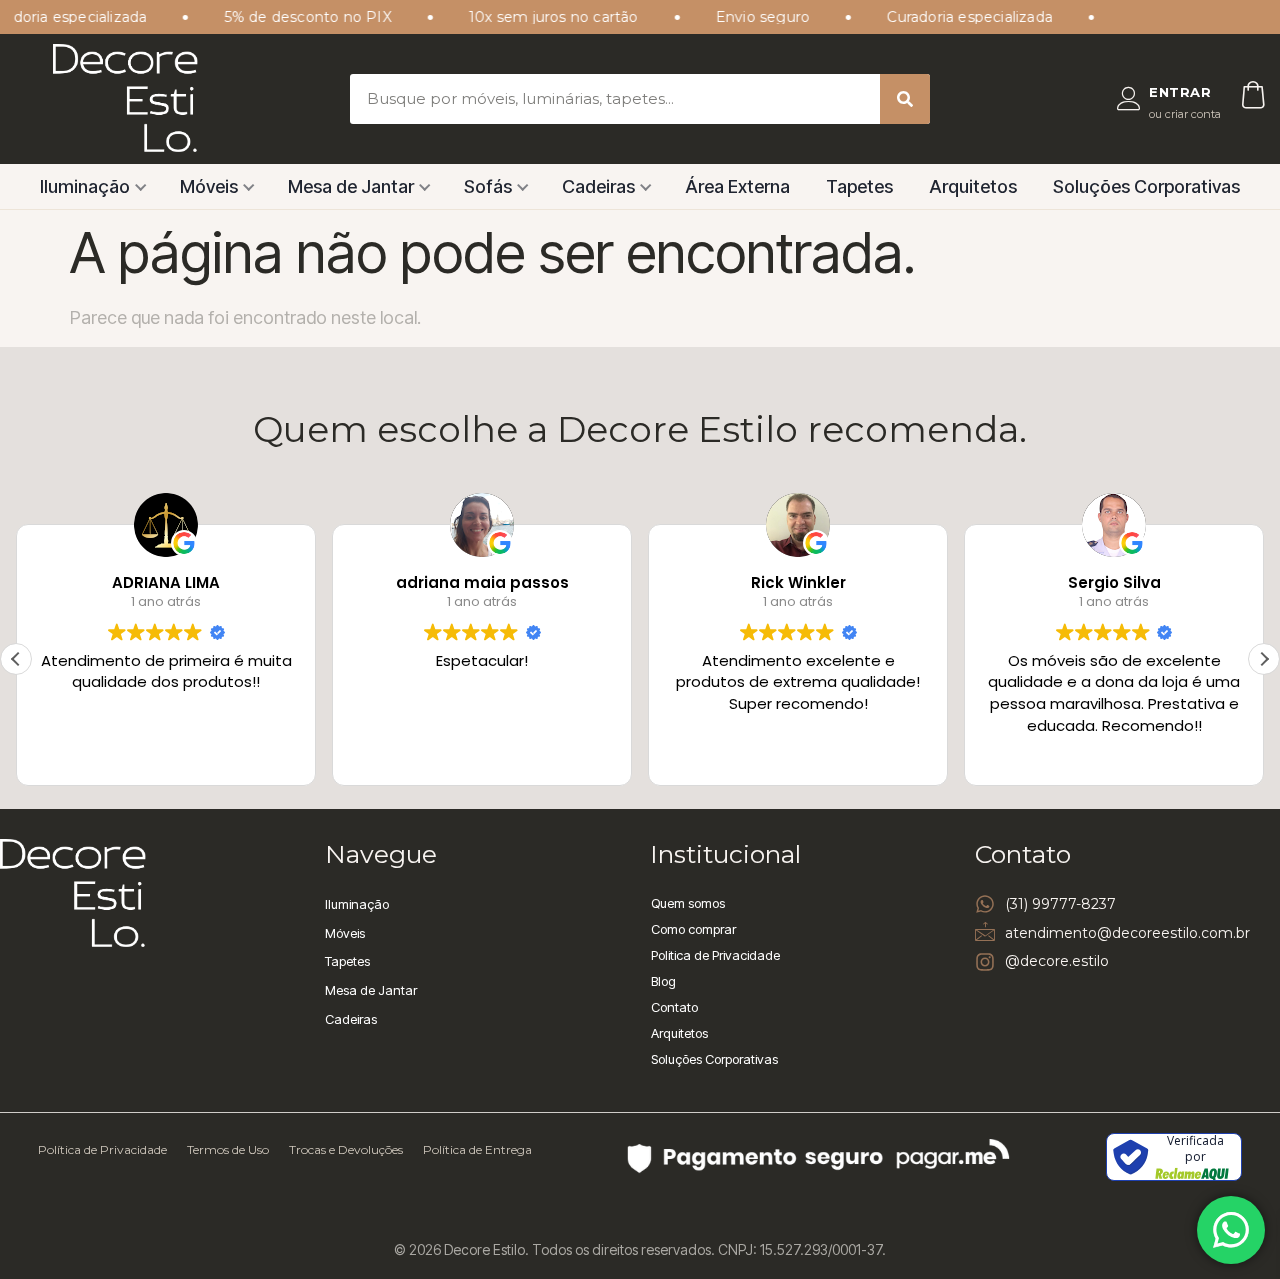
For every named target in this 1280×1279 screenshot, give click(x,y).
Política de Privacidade (102, 1149)
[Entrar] (1129, 99)
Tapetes (859, 186)
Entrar (1180, 92)
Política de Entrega (477, 1149)
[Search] (905, 99)
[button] (1264, 659)
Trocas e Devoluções (346, 1149)
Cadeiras (598, 186)
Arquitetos (973, 186)
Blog (663, 981)
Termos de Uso (228, 1149)
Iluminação (85, 186)
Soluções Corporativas (1146, 186)
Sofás (488, 186)
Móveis (209, 186)
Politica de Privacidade (715, 955)
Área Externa (737, 186)
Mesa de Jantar (351, 186)
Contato (674, 1007)
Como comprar (693, 929)
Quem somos (688, 903)
